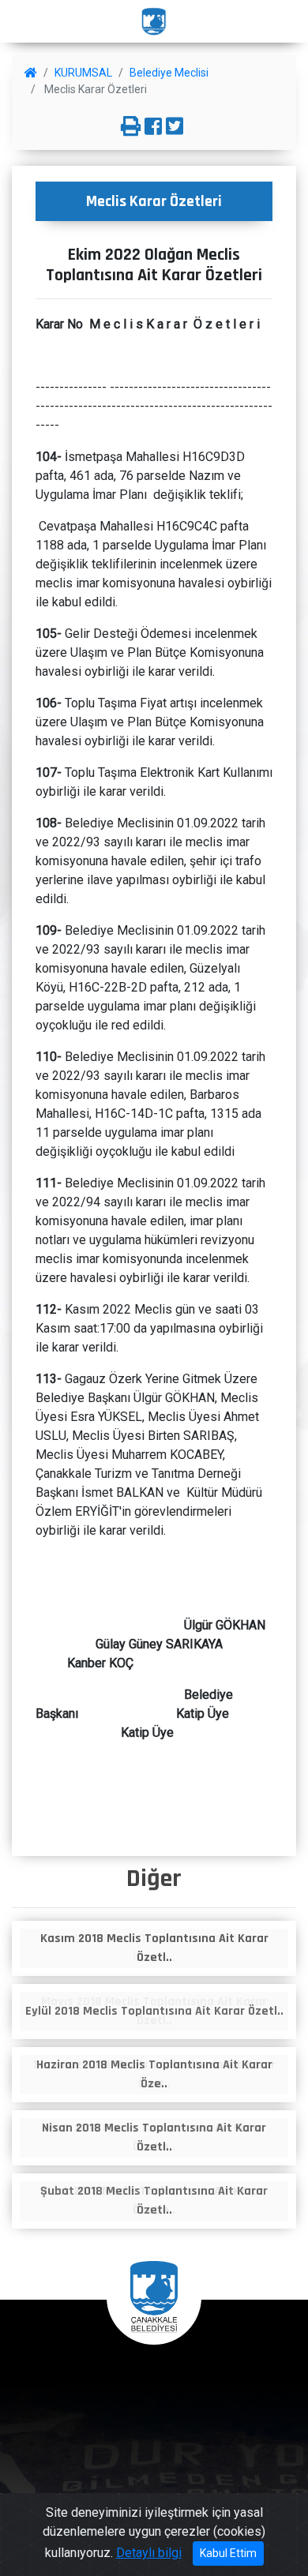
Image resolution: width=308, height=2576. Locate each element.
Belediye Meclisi (169, 73)
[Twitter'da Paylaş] (175, 127)
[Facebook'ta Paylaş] (153, 127)
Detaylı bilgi (149, 2553)
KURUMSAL (83, 73)
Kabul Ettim (228, 2553)
